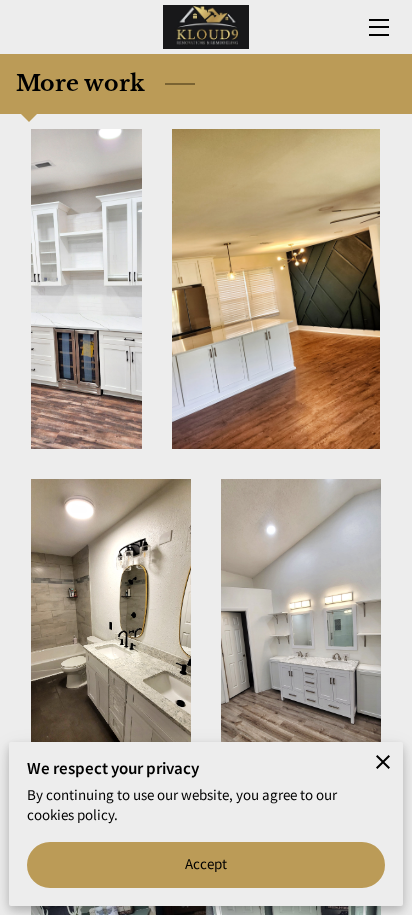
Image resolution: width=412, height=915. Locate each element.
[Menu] (377, 27)
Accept (206, 863)
